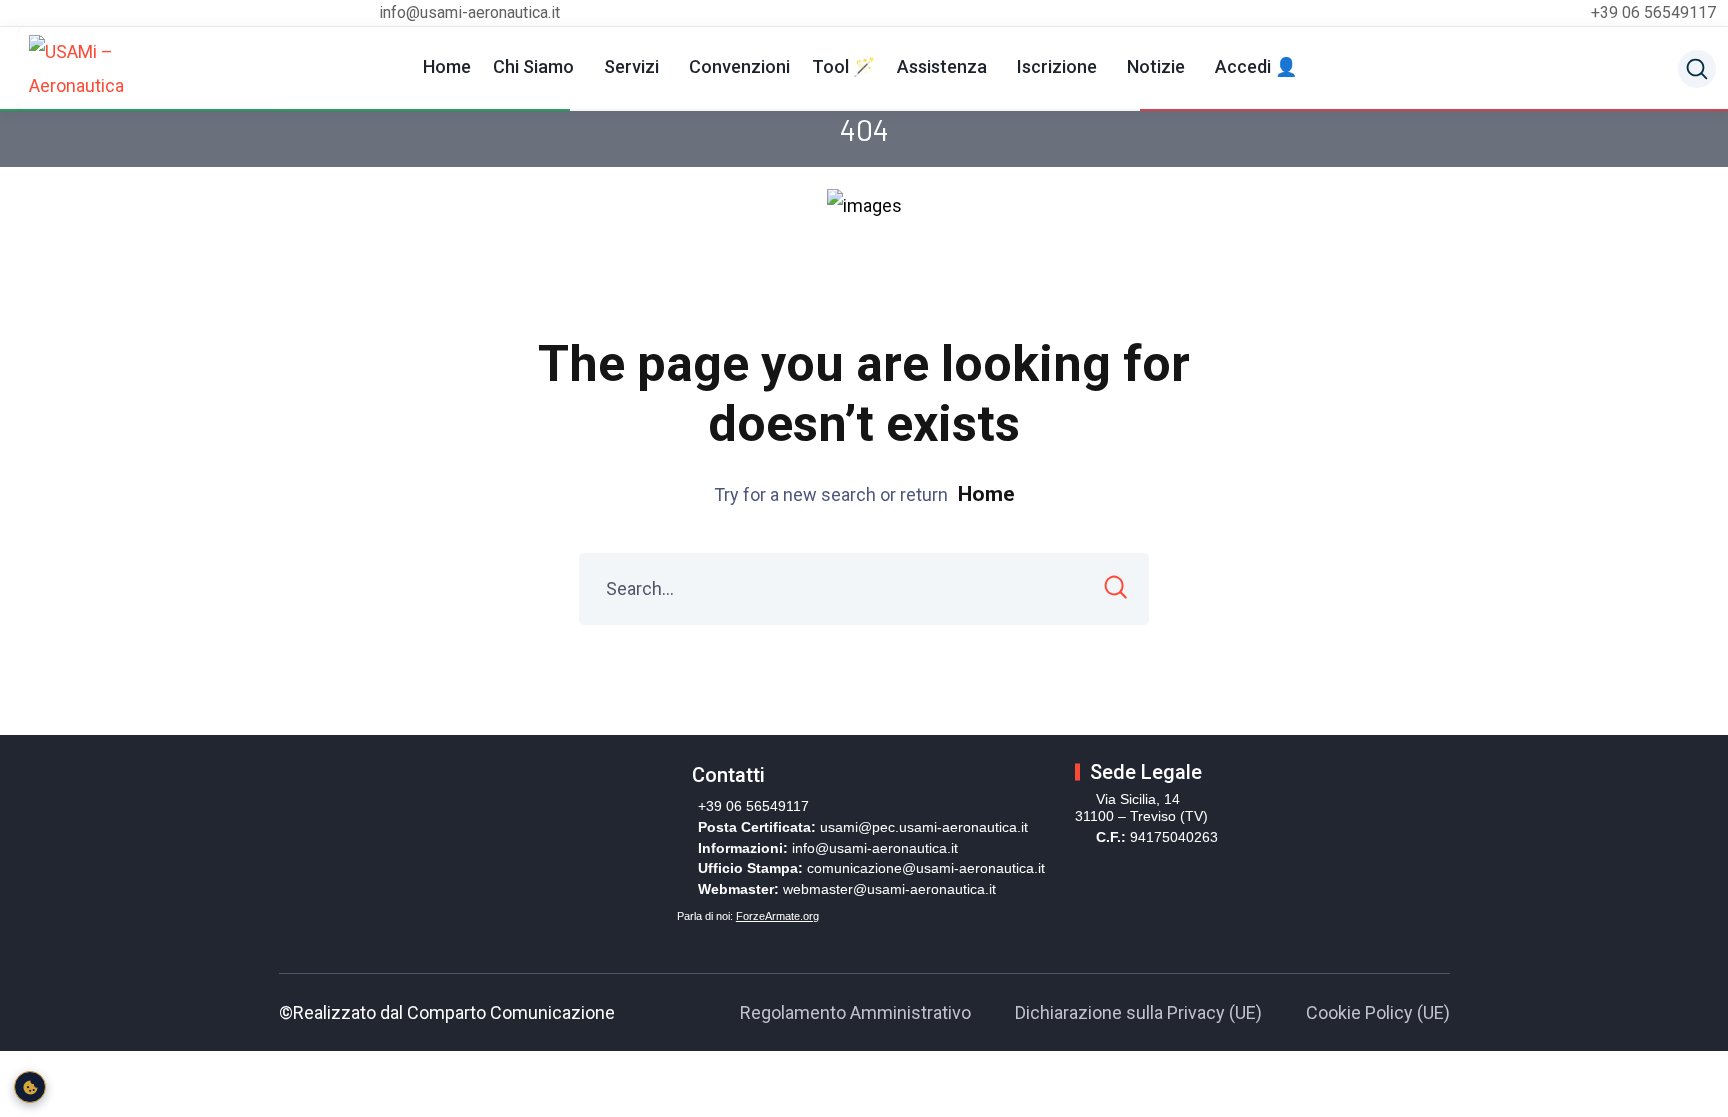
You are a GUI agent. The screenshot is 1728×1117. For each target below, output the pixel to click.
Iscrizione (1057, 66)
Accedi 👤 (1256, 66)
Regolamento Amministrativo (855, 1012)
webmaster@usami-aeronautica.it (889, 889)
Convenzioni (739, 66)
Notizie (1156, 66)
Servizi (631, 66)
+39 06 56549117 (1653, 12)
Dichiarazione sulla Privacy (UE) (1138, 1012)
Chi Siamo (533, 66)
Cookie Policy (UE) (1378, 1012)
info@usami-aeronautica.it (875, 848)
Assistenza (942, 66)
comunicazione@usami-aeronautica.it (926, 868)
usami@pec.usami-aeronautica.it (924, 827)
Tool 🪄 (843, 66)
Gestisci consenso (30, 1087)
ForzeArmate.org (777, 916)
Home (447, 66)
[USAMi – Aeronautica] (114, 69)
